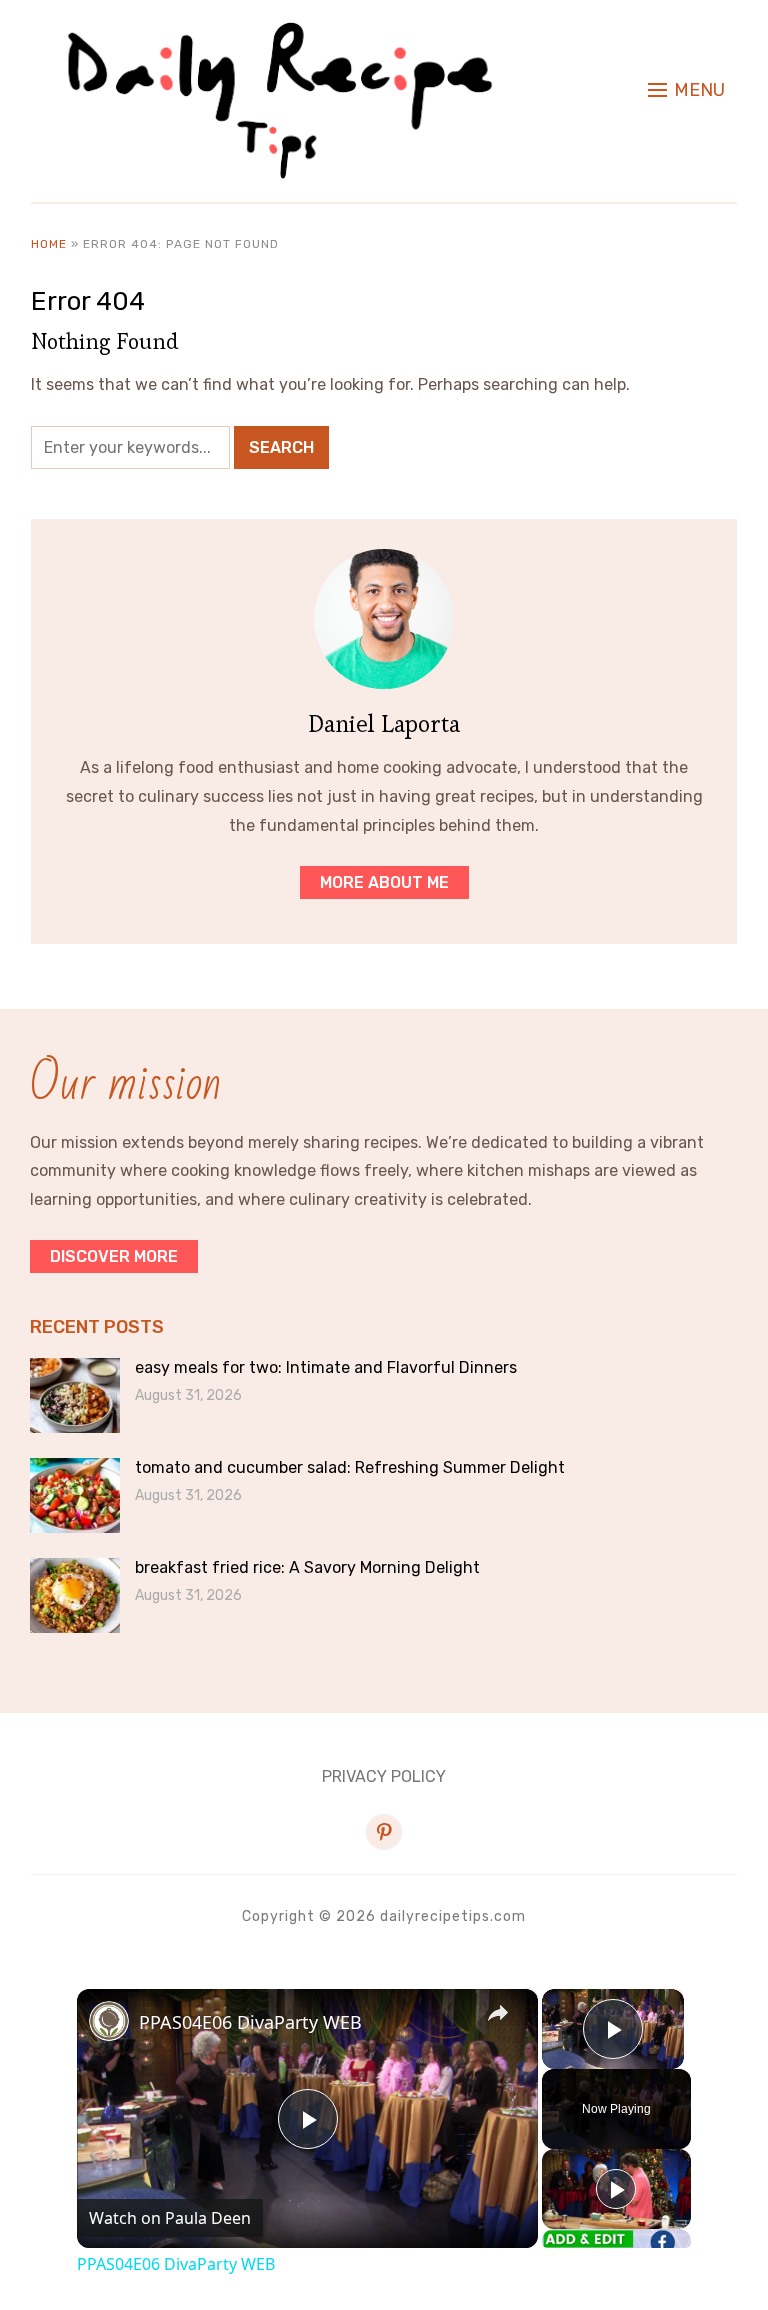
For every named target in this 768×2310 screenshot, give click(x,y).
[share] (498, 2013)
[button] (686, 90)
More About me (384, 882)
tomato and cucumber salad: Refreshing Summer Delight (350, 1467)
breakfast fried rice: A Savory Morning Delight (307, 1567)
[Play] (616, 2189)
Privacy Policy (384, 1776)
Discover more (114, 1256)
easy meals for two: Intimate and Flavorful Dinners (326, 1367)
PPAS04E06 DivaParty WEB (250, 2022)
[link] (109, 2021)
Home (49, 244)
